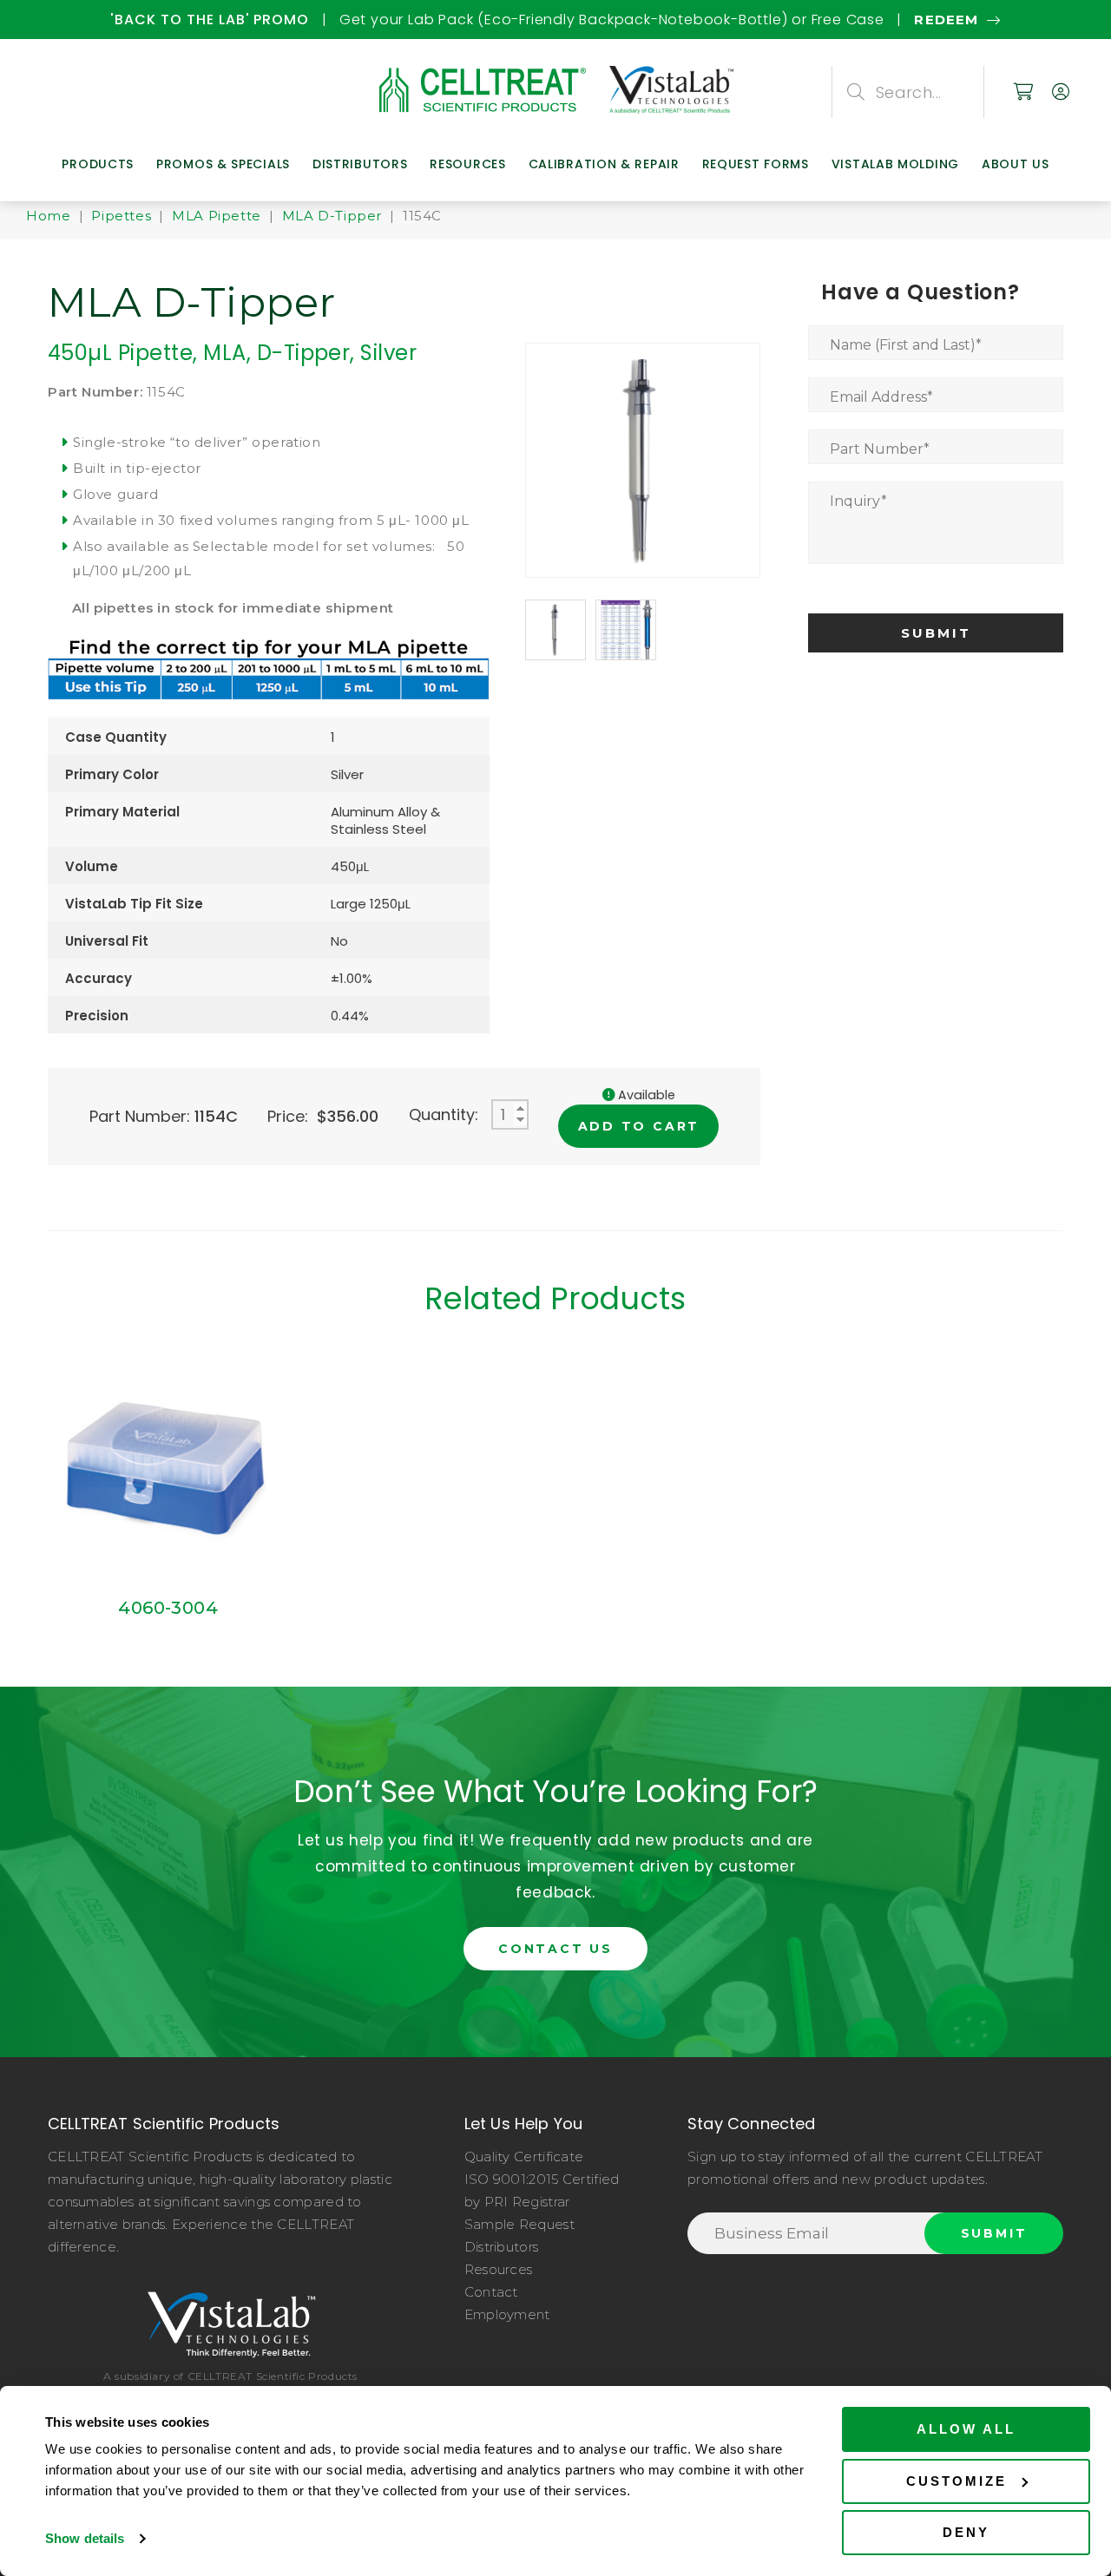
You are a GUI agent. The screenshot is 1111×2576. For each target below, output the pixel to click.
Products (98, 164)
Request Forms (756, 164)
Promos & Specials (223, 164)
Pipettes (121, 216)
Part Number (880, 449)
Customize (957, 2481)
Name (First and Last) (906, 345)
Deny (966, 2532)
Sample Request (519, 2224)
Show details (85, 2538)
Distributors (360, 164)
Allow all (966, 2429)
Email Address (881, 397)
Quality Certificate (524, 2156)
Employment (507, 2314)
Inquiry (858, 501)
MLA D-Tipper (332, 216)
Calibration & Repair (604, 164)
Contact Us (555, 1949)
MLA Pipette (217, 216)
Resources (467, 164)
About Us (1016, 164)
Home (48, 216)
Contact (491, 2292)
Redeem (416, 20)
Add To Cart (639, 1126)
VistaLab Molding (895, 164)
